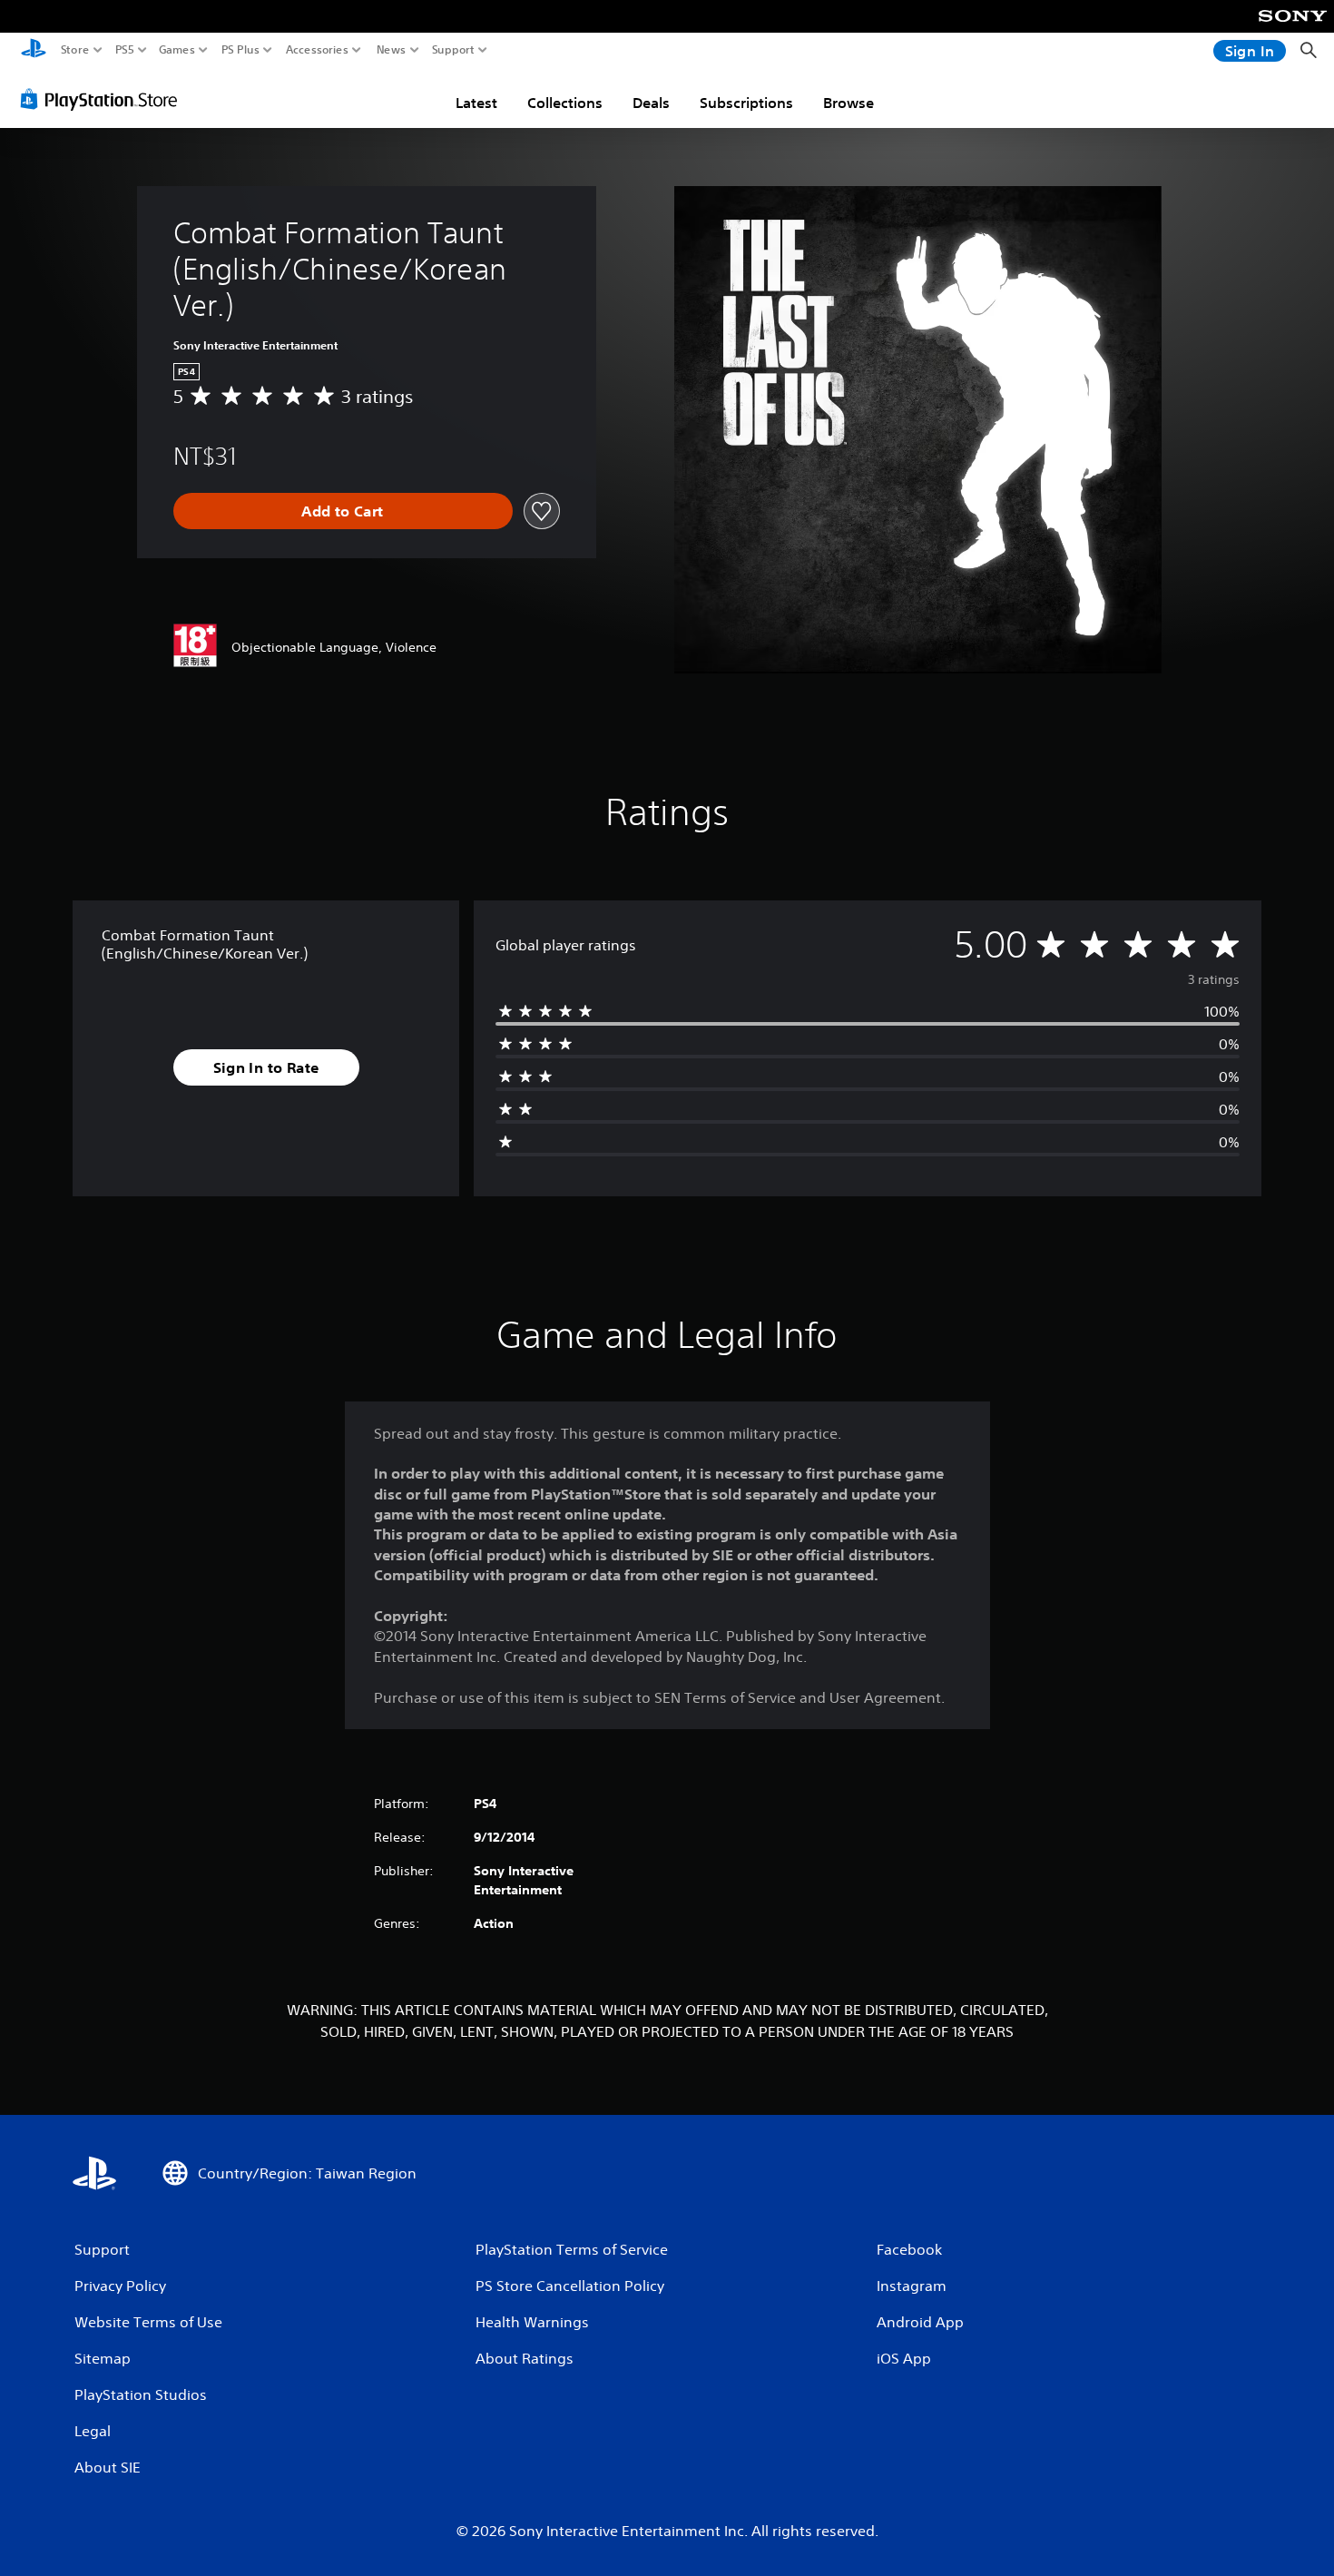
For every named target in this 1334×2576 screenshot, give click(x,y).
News (392, 50)
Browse (848, 103)
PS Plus (240, 50)
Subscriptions (746, 103)
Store (75, 50)
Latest (476, 103)
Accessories (317, 50)
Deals (651, 103)
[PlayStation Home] (34, 50)
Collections (565, 103)
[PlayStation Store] (104, 99)
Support (454, 50)
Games (177, 50)
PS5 (125, 50)
